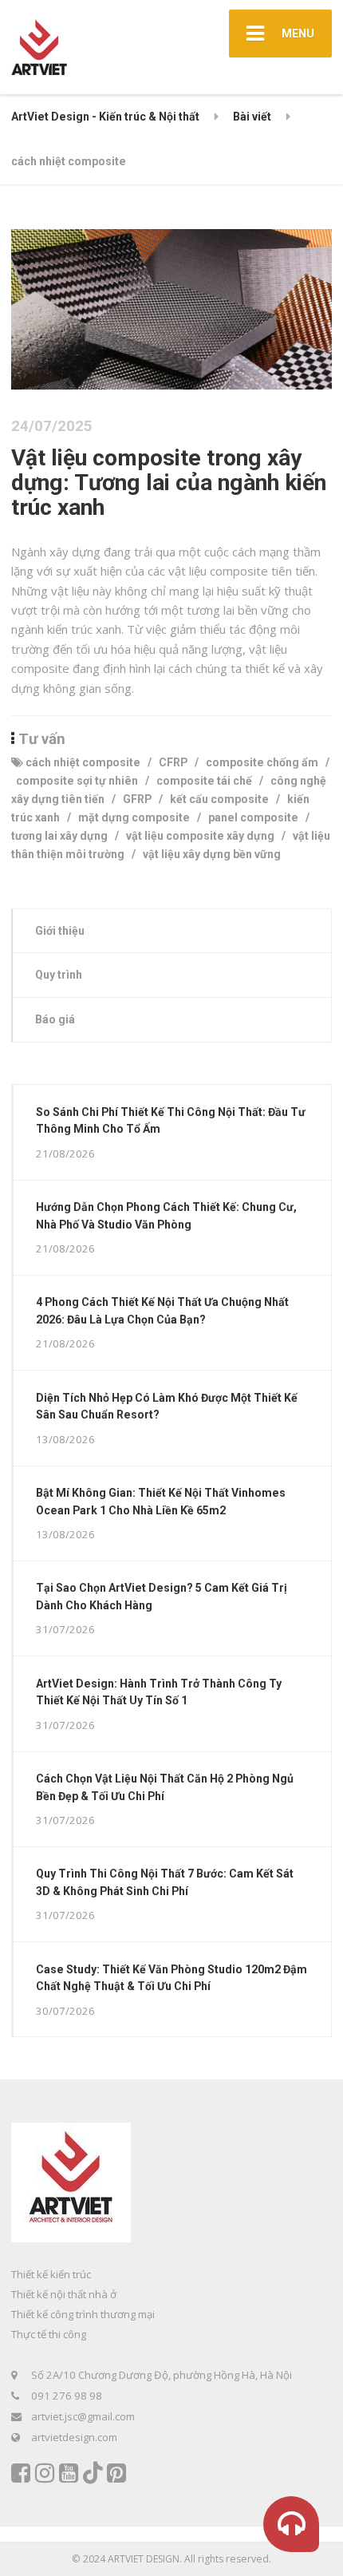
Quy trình (59, 975)
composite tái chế (204, 781)
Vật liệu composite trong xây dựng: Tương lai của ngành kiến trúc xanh (169, 483)
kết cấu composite (219, 799)
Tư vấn (42, 739)
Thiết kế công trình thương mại (83, 2314)
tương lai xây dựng (59, 836)
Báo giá (55, 1019)
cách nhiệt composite (83, 762)
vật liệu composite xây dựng (200, 836)
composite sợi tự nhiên (77, 781)
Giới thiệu (60, 931)
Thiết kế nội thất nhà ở (64, 2294)
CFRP (173, 762)
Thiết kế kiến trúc (51, 2274)
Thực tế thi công (49, 2334)
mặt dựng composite (134, 817)
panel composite (253, 817)
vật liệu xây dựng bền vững (212, 854)
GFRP (137, 799)
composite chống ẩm (262, 762)
